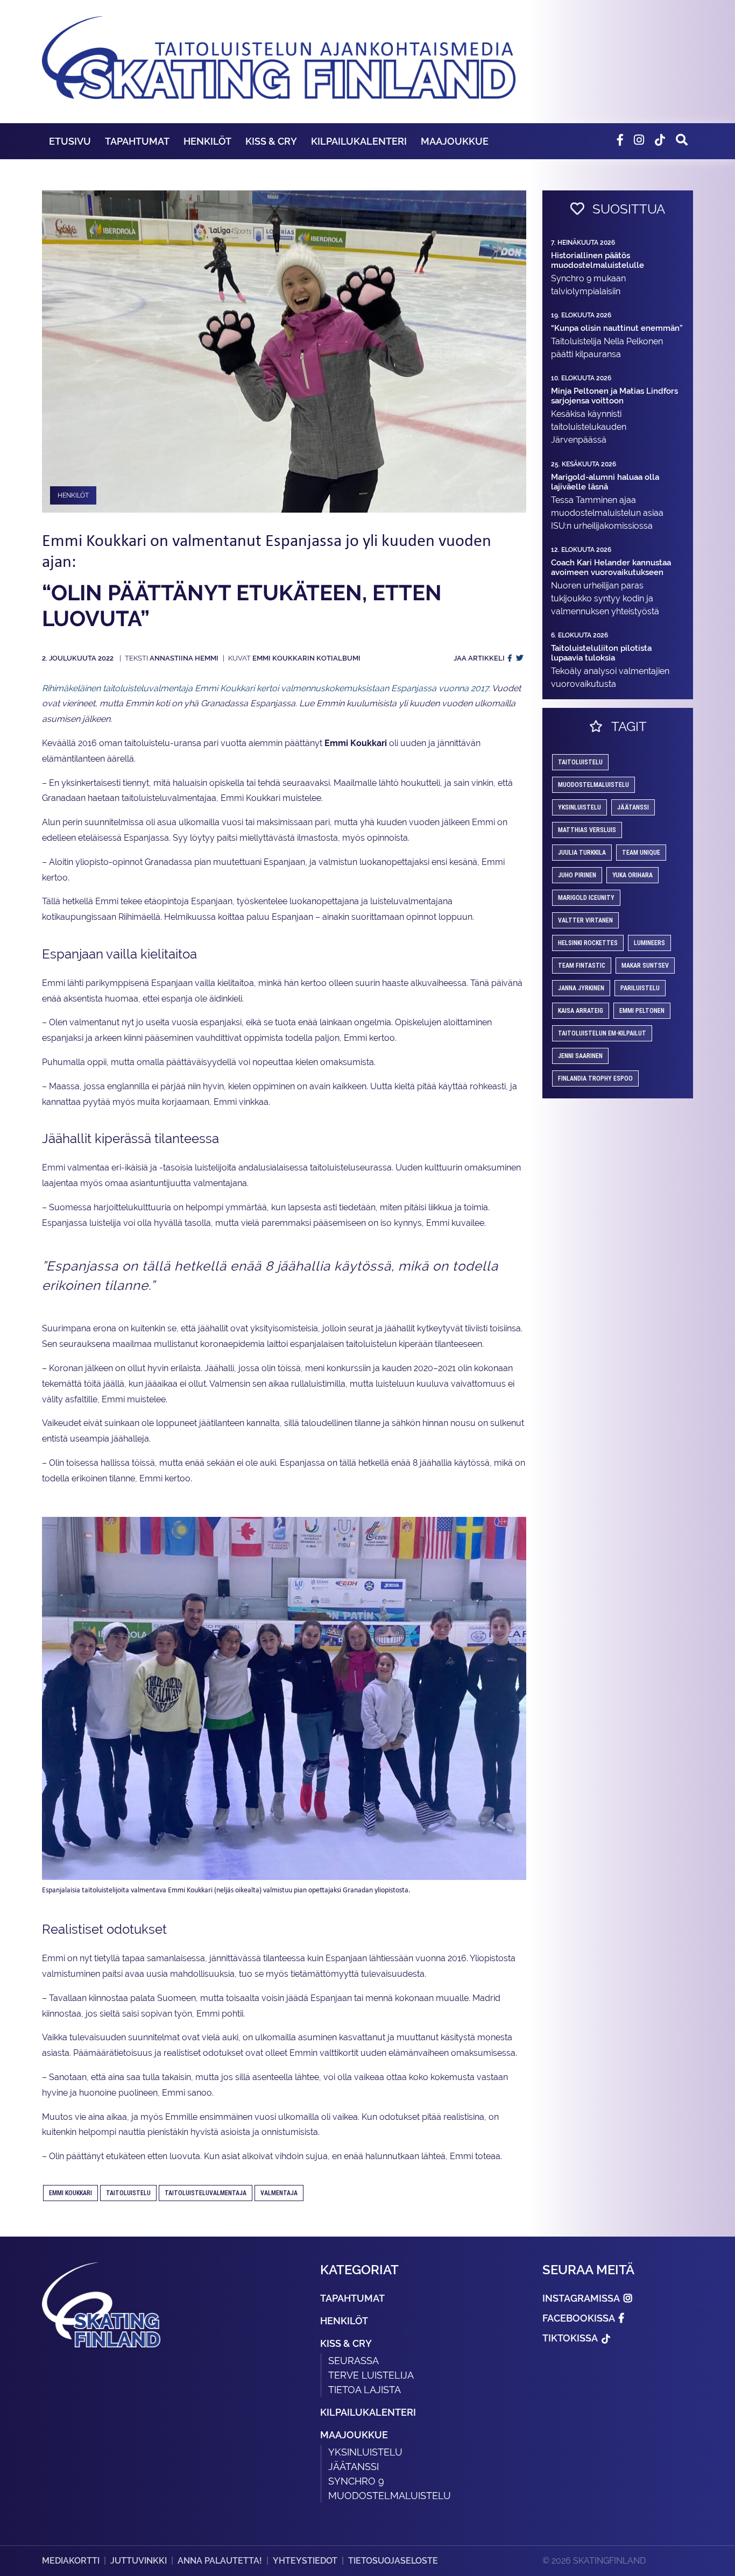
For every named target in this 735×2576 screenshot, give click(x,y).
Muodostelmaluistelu (593, 785)
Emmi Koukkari (70, 2193)
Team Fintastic (582, 966)
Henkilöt (207, 141)
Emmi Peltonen (642, 1011)
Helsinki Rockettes (588, 943)
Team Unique (641, 853)
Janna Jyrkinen (581, 988)
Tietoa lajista (365, 2390)
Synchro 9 (356, 2481)
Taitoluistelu (128, 2193)
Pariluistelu (640, 988)
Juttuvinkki (139, 2561)
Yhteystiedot (305, 2561)
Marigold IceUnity (586, 898)
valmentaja (279, 2193)
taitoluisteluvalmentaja (206, 2193)
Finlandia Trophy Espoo (595, 1078)
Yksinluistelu (365, 2452)
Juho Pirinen (577, 875)
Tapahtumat (137, 141)
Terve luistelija (371, 2375)
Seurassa (354, 2361)
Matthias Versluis (587, 830)
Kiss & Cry (271, 141)
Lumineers (649, 943)
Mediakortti (71, 2561)
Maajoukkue (455, 141)
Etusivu (70, 141)
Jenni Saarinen (580, 1056)
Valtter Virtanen (585, 920)
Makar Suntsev (645, 966)
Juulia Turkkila (582, 853)
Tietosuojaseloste (393, 2561)
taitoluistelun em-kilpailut (602, 1033)
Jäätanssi (633, 807)
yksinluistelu (579, 807)
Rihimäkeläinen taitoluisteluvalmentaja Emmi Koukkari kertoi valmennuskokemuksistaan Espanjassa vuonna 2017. (266, 688)
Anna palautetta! (220, 2561)
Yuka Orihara (632, 875)
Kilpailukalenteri (359, 141)
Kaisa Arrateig (581, 1011)
